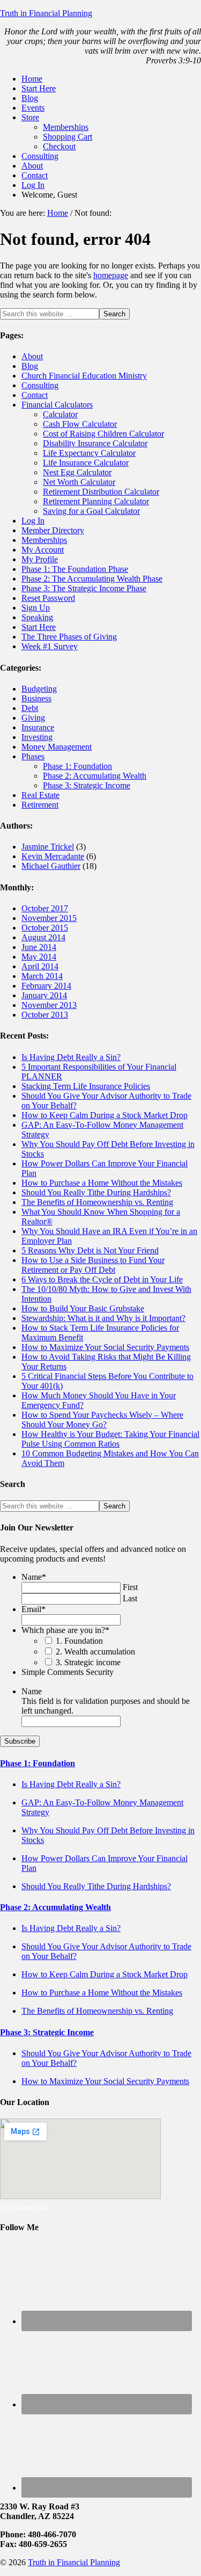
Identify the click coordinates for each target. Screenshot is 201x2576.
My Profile (40, 559)
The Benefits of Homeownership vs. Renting (97, 1202)
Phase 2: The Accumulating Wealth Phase (92, 579)
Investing (37, 737)
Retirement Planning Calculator (96, 501)
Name (34, 1577)
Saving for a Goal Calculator (91, 511)
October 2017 (45, 908)
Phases (33, 756)
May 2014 (39, 957)
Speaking (37, 617)
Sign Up (36, 608)
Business (36, 698)
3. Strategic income (88, 1662)
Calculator (60, 414)
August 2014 (43, 937)
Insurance (38, 727)
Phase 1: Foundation (77, 766)
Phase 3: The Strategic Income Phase (84, 588)
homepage (111, 275)
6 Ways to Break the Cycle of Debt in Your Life (102, 1279)
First (130, 1587)
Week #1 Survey (50, 646)
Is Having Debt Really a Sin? (71, 1057)
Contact (35, 395)
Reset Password (48, 598)
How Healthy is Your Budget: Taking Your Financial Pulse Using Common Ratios (110, 1439)
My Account (43, 550)
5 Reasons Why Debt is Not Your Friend (90, 1250)
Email (33, 1609)
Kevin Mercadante (53, 856)
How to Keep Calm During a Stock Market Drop (105, 1115)
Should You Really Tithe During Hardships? (96, 1192)
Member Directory (53, 530)
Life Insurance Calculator (86, 463)
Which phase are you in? (65, 1630)
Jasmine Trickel (48, 847)
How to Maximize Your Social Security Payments (105, 1347)
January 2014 (44, 995)
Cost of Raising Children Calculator (103, 434)
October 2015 (45, 928)
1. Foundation (79, 1641)
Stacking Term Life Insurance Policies (86, 1086)
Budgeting (39, 689)
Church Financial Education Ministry (84, 376)
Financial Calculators (57, 405)
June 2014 (39, 947)
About (32, 356)
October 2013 (45, 1015)
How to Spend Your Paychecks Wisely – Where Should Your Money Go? (102, 1420)
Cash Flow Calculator (80, 424)
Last (130, 1598)
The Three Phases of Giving (69, 637)
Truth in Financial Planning (46, 13)
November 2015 (49, 918)
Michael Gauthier (51, 866)
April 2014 (40, 966)
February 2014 (46, 986)
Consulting (40, 385)
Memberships (44, 540)
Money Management (57, 747)
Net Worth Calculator (79, 482)
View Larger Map (25, 2206)
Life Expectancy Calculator (89, 453)
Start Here (39, 627)
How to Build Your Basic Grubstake (83, 1308)
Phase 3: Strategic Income (87, 785)
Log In (33, 521)
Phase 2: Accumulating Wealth (95, 776)
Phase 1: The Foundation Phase (75, 569)
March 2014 (42, 976)
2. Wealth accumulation (95, 1652)
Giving (33, 718)
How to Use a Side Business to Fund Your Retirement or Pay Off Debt (93, 1265)
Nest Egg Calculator (77, 472)
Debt (30, 708)
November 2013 (49, 1005)
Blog (30, 366)
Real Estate (40, 795)
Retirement (40, 805)
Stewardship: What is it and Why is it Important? (103, 1318)
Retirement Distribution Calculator (101, 492)
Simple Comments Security (68, 1672)
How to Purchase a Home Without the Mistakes (102, 1183)
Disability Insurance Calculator (95, 443)
